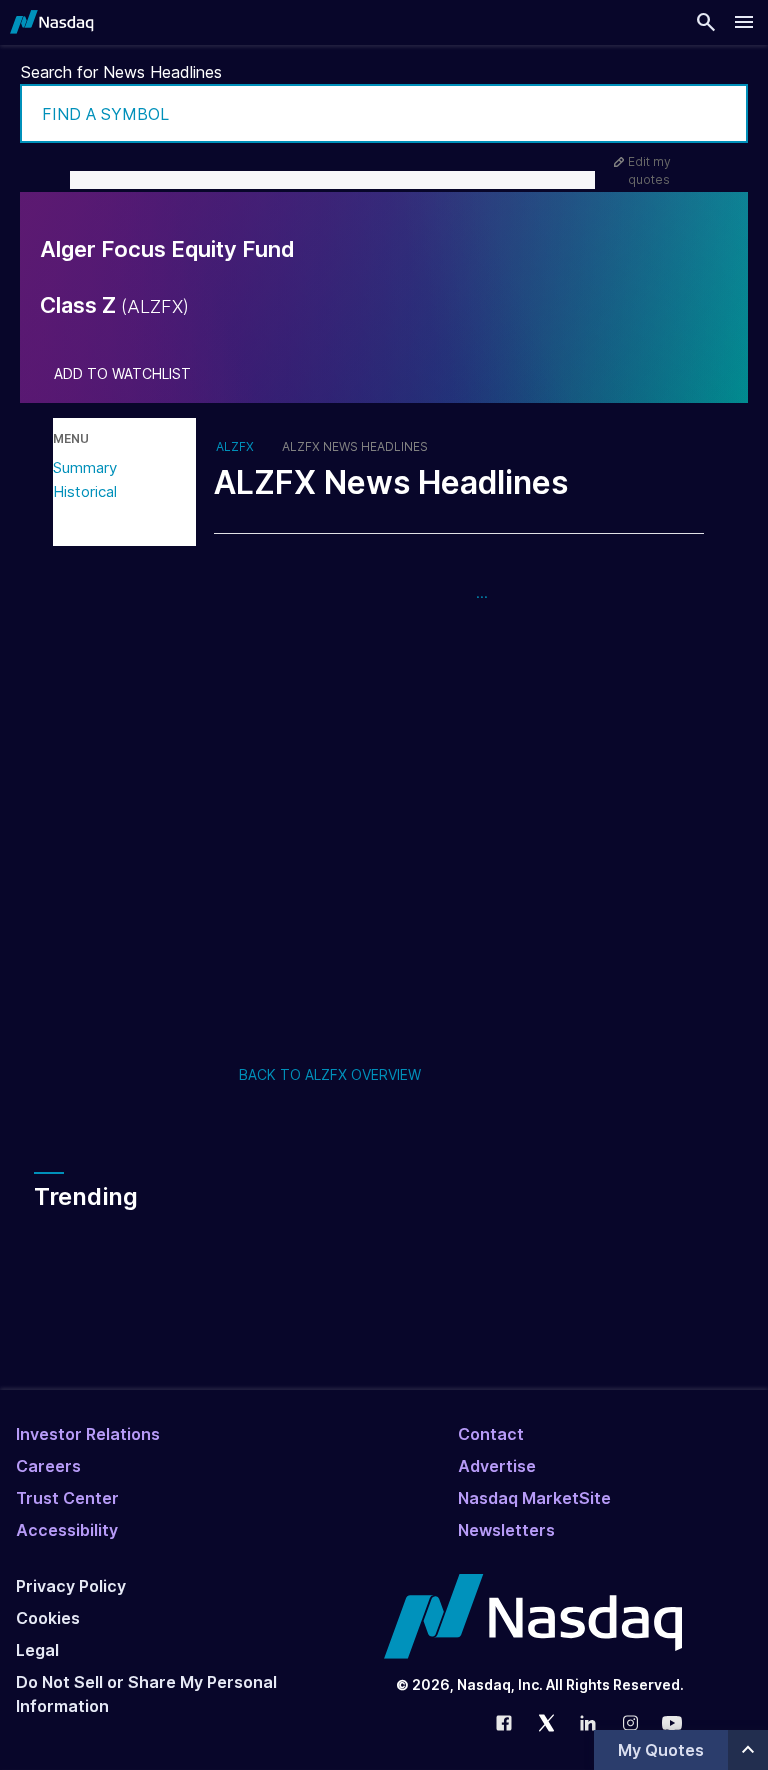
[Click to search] (719, 113)
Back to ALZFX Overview (330, 1074)
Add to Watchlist (122, 374)
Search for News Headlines (121, 72)
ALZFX (235, 447)
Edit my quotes (649, 170)
